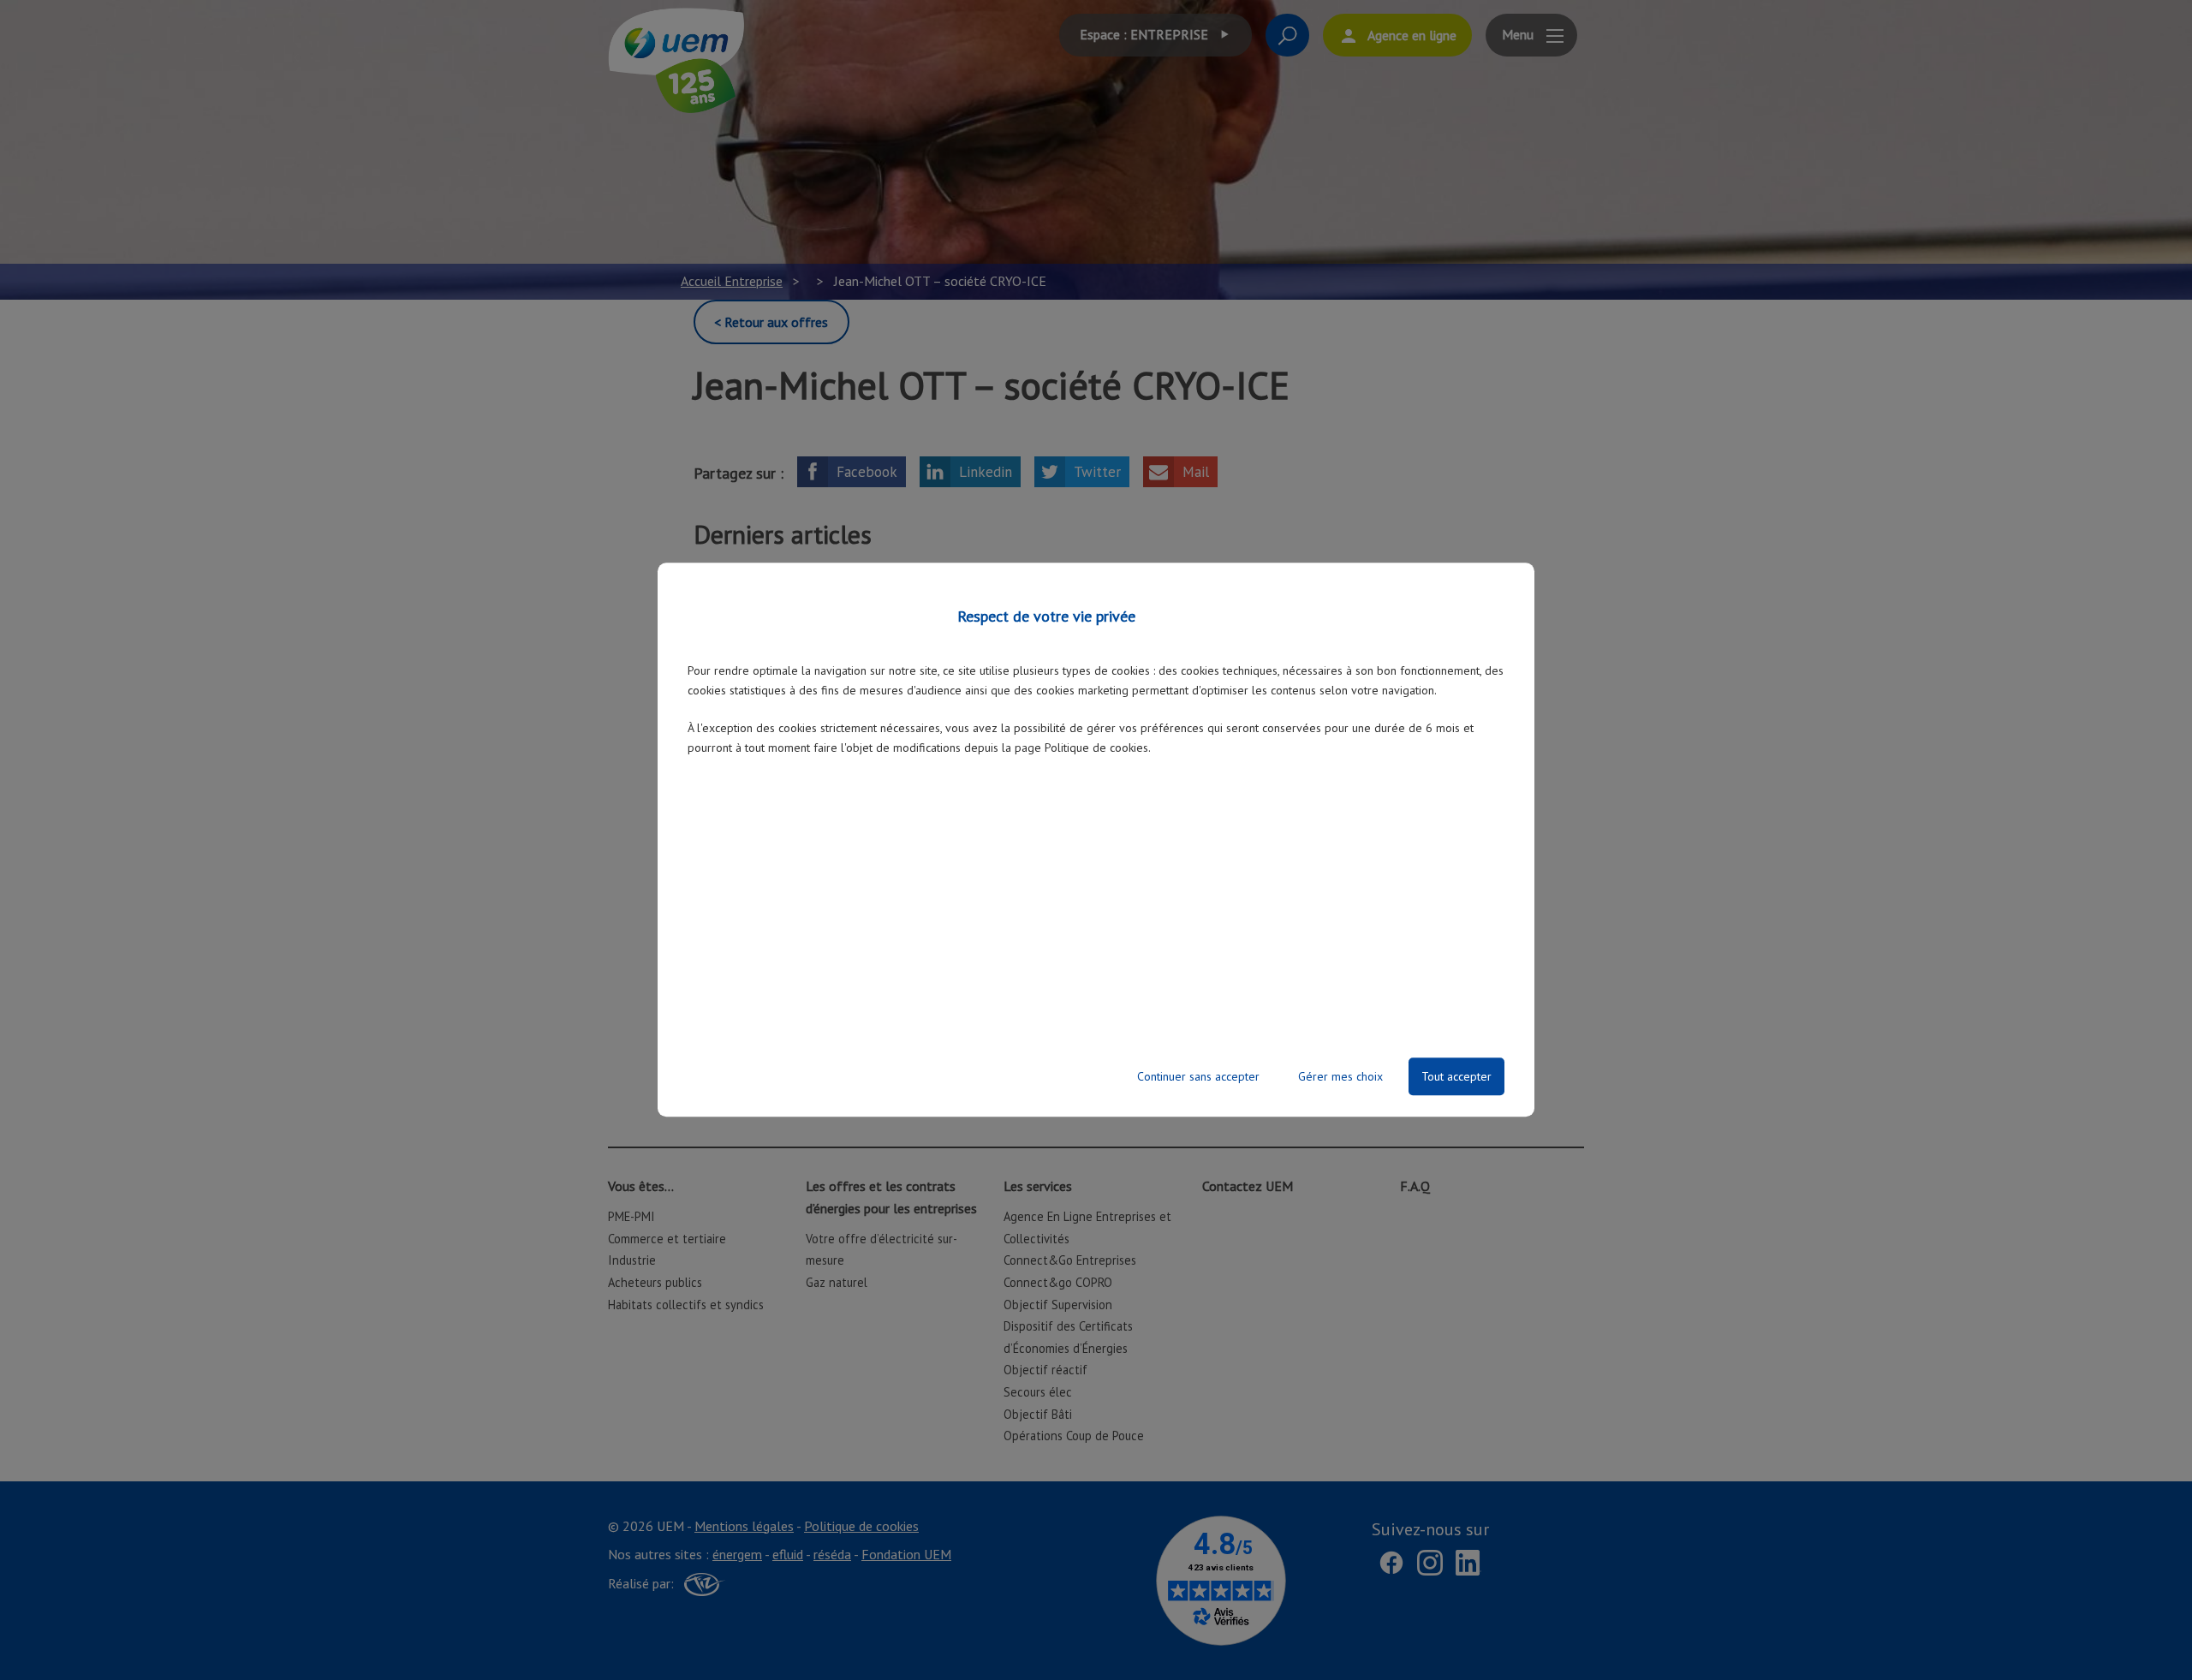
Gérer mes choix (1340, 1077)
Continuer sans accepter (1198, 1077)
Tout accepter (1456, 1077)
